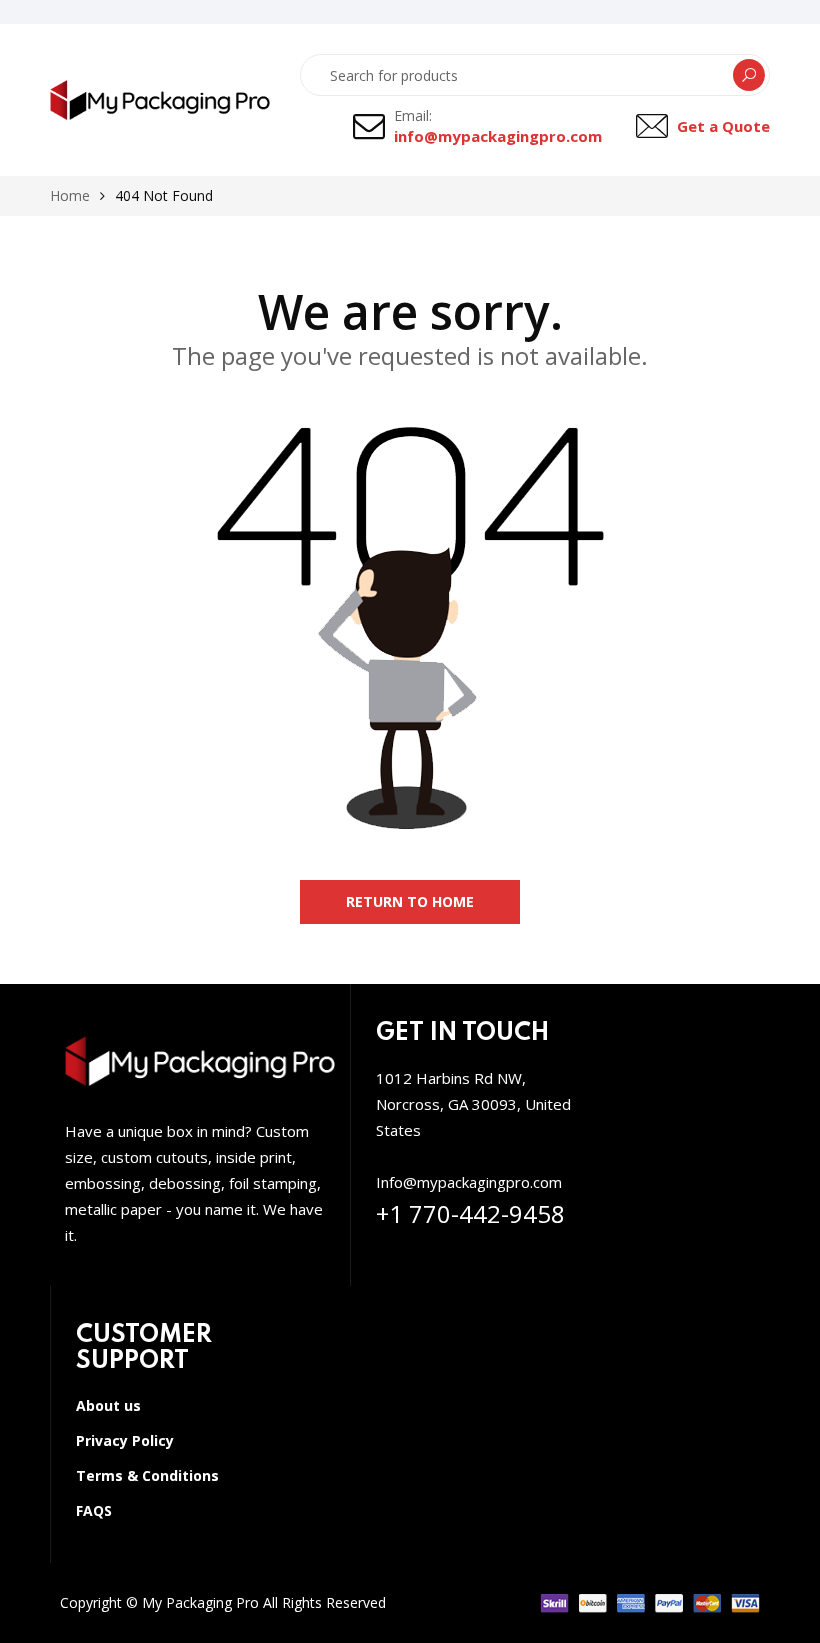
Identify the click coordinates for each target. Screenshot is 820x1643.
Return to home (410, 901)
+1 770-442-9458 (470, 1213)
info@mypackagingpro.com (498, 136)
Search (749, 75)
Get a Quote (723, 126)
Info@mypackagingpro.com (469, 1182)
